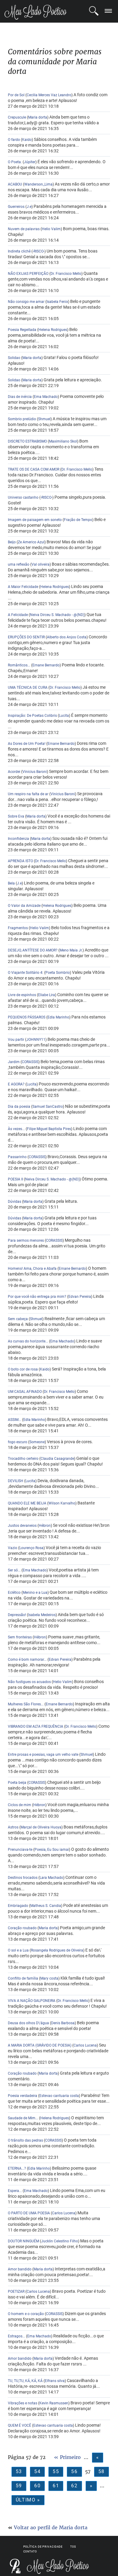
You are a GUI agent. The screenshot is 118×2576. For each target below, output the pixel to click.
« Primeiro (67, 2457)
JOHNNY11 (36, 1040)
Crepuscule (17, 117)
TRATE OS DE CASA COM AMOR (34, 469)
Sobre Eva (16, 816)
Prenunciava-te (20, 1850)
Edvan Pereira (80, 1297)
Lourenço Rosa (31, 1548)
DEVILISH (16, 1481)
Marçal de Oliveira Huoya (41, 1827)
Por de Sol (16, 95)
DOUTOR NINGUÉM (24, 2241)
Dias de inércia (20, 397)
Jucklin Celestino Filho (60, 2241)
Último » (28, 2500)
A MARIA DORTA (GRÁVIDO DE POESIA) (40, 2045)
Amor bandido (20, 2269)
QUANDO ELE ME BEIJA (27, 1503)
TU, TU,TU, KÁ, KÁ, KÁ (26, 2381)
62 (74, 2486)
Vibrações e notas (23, 2403)
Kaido (27, 140)
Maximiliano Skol (63, 441)
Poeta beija (17, 1783)
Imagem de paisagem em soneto (35, 520)
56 (74, 2471)
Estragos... (16, 2336)
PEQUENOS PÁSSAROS (27, 1017)
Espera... (15, 2191)
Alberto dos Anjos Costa (67, 637)
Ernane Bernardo (46, 665)
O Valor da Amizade (24, 906)
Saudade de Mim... (23, 2118)
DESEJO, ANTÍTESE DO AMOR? (33, 950)
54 (37, 2471)
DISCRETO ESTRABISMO (28, 441)
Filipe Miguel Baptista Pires (49, 1129)
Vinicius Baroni (35, 772)
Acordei (14, 772)
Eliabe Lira (47, 995)
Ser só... (14, 1570)
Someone (37, 1442)
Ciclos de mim (20, 1805)
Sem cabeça (18, 1319)
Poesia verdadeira (23, 2096)
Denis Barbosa (63, 2023)
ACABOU (15, 184)
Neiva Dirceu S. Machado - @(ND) (57, 615)
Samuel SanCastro (48, 1107)
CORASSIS (30, 1062)
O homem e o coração (26, 2314)
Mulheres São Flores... (26, 1704)
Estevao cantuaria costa (59, 2096)
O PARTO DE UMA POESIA (29, 2213)
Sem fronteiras (20, 1637)
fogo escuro (18, 1442)
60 (37, 2486)
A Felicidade (18, 615)
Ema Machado (46, 397)
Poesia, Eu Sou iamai (52, 1850)
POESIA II (15, 1179)
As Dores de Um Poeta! (27, 744)
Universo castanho (23, 497)
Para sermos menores (26, 1240)
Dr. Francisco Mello (66, 274)
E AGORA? (16, 1084)
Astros (13, 1827)
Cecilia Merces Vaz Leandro (49, 95)
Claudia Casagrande (57, 1459)
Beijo (12, 542)
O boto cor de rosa (23, 1369)
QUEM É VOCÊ (20, 2425)
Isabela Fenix (57, 302)
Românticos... (19, 665)
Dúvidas (15, 1202)
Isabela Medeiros (42, 1615)
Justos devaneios (23, 1526)
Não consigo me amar (26, 302)
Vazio (13, 1548)
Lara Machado (51, 1878)
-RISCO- (39, 251)
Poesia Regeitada (22, 330)
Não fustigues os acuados (29, 1682)
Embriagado (18, 1906)
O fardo (14, 140)
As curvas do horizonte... (28, 1341)
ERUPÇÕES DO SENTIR (26, 637)
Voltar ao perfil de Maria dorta (51, 2527)
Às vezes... (16, 1129)
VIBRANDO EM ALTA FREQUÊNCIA (36, 1726)
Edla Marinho (58, 1017)
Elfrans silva (55, 2381)
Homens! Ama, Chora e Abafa (33, 1269)
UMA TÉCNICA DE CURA (28, 688)
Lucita (64, 716)
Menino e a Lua (35, 1593)
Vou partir (16, 1040)
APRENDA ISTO (20, 861)
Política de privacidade (43, 2547)
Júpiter (30, 162)
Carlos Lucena (85, 2045)
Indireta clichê (20, 251)
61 (56, 2486)
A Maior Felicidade (23, 587)
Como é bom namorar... (27, 1660)
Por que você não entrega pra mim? (37, 1297)
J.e (29, 207)
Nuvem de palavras (24, 229)
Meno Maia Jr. (71, 950)
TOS (73, 2547)
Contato (30, 2552)
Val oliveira (41, 564)
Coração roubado (22, 1928)
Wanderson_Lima (38, 184)
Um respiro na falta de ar (28, 794)
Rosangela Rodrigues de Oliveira (57, 1950)
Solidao (14, 358)
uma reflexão (19, 564)
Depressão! (17, 1615)
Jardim (14, 1062)
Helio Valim (51, 229)
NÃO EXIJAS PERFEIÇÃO (28, 274)
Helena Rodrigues (53, 330)
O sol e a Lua (18, 1950)
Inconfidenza (18, 839)
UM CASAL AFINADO (25, 1392)
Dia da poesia (19, 1107)
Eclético (14, 1593)
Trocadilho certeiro (23, 1459)
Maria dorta (38, 117)
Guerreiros (16, 207)
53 (19, 2471)
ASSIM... (15, 1420)
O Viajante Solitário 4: (26, 973)
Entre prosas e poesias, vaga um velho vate (43, 1755)
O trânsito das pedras (25, 2140)
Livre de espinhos (22, 995)
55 (56, 2471)
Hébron (45, 1526)
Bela (12, 883)
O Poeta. (15, 162)
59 (19, 2486)
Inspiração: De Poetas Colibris (32, 716)
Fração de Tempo (78, 520)
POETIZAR (16, 2292)
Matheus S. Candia (46, 1906)
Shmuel (44, 419)
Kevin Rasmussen (54, 2403)
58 (102, 2471)
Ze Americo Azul (31, 542)
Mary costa (49, 1978)
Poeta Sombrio (58, 973)
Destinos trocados (23, 1878)
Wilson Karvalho (62, 1503)
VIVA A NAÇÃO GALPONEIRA (32, 2001)
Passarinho (17, 1157)
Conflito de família (23, 1978)
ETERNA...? (17, 2168)
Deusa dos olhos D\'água (28, 2023)
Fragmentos (18, 928)
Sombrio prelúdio (22, 419)
